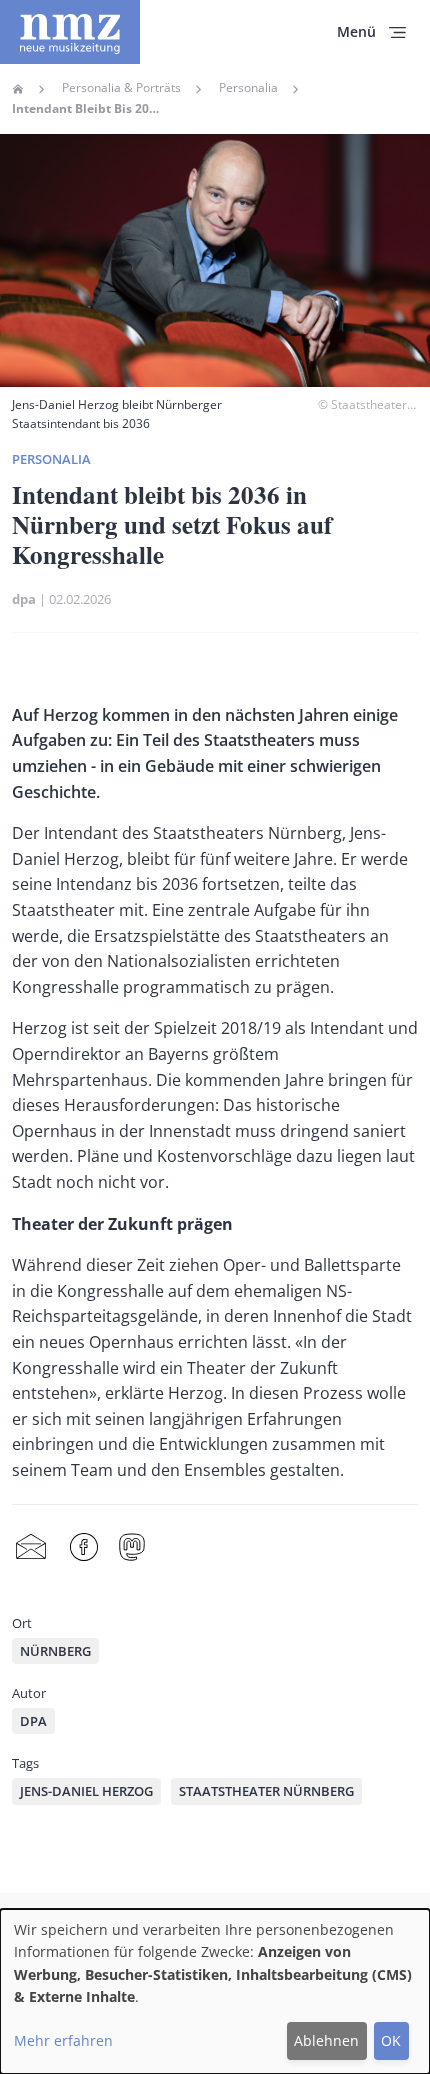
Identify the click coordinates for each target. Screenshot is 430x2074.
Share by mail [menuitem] (31, 1547)
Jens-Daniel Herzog (86, 1791)
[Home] (70, 32)
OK (391, 2040)
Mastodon (132, 1547)
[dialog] (215, 1991)
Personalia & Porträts (121, 88)
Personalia (248, 88)
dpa (24, 599)
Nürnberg (55, 1651)
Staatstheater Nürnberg (266, 1791)
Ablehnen (326, 2040)
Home (18, 89)
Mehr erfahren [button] (63, 2040)
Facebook (84, 1547)
